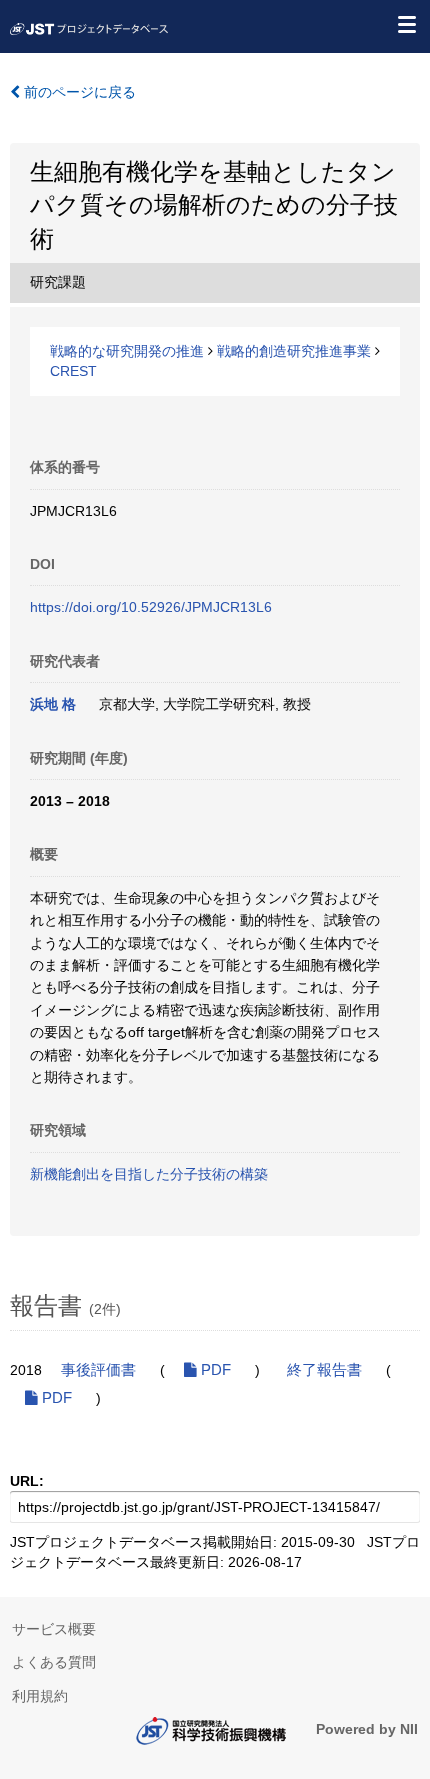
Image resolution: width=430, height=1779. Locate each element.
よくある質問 (54, 1662)
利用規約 (40, 1696)
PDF (214, 1370)
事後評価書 (98, 1370)
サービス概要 (54, 1629)
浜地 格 (53, 704)
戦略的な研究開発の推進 (127, 351)
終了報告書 (324, 1370)
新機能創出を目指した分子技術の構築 (149, 1174)
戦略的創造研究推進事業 (294, 351)
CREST (73, 371)
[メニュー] (406, 24)
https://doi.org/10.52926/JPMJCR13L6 (151, 607)
